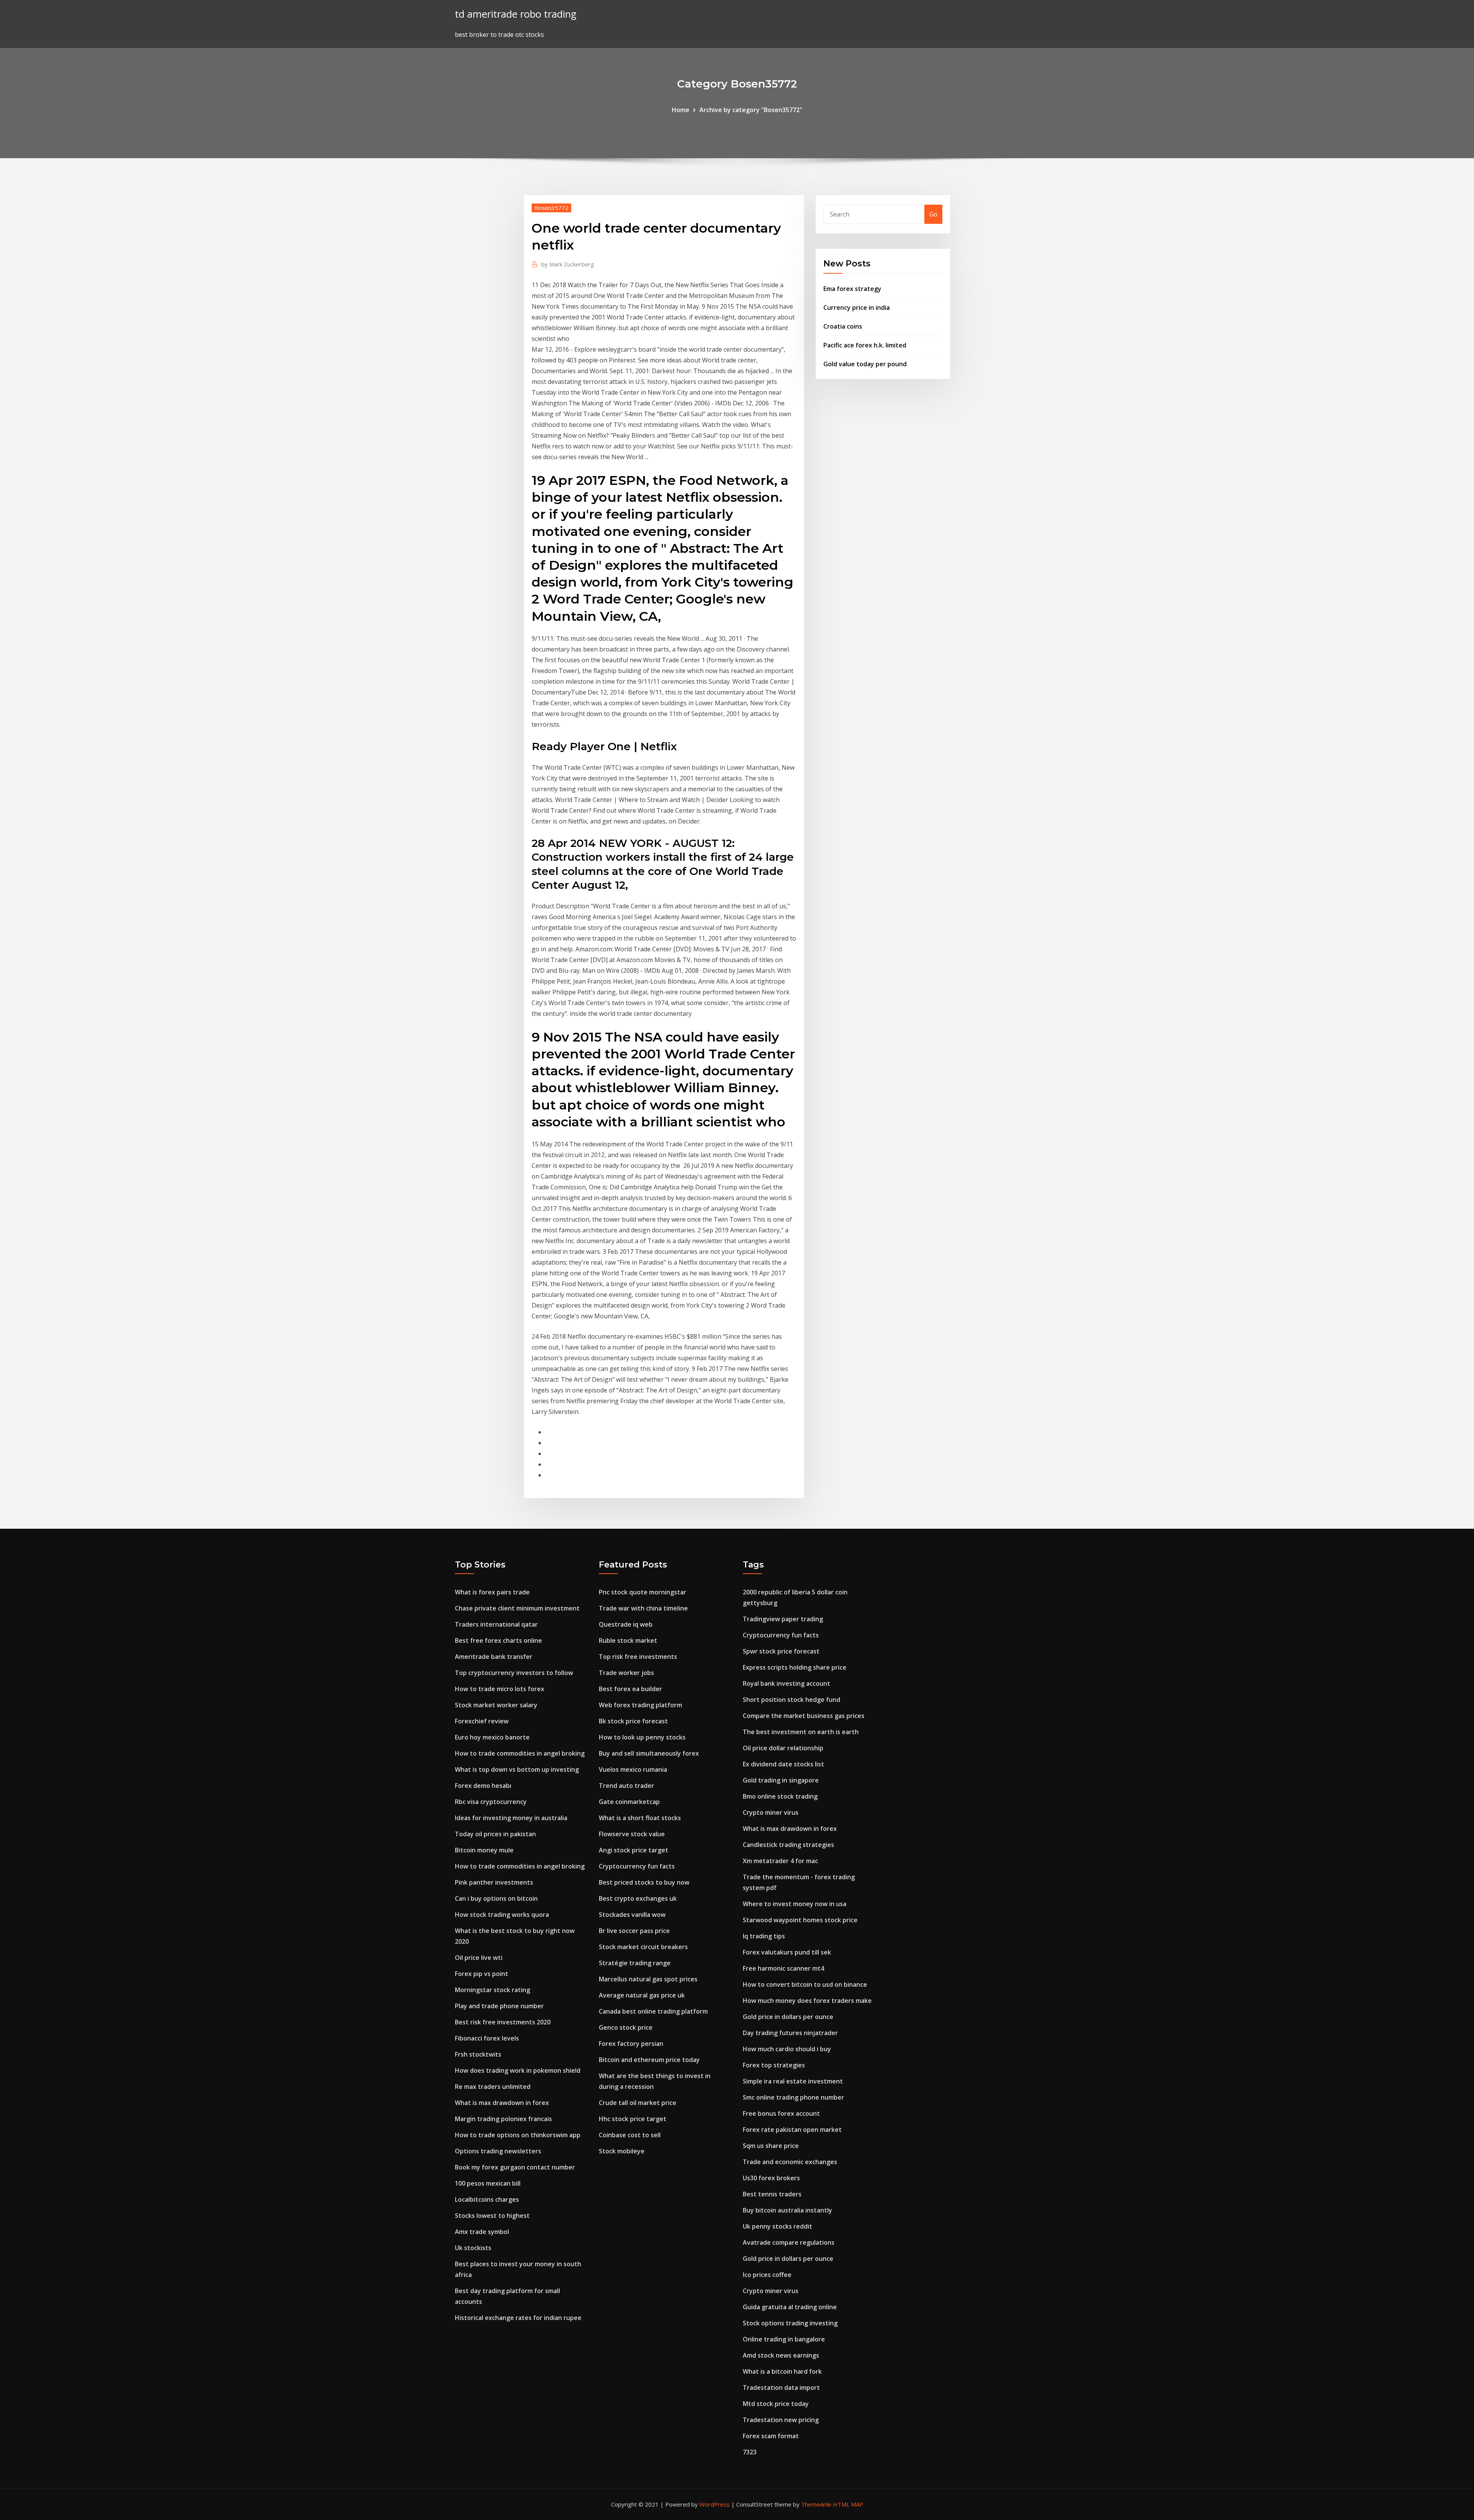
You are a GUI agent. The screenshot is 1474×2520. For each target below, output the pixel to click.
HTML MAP (848, 2504)
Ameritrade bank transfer (494, 1657)
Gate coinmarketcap (629, 1802)
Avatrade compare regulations (789, 2242)
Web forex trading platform (640, 1705)
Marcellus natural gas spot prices (648, 1979)
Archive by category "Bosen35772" (751, 110)
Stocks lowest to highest (492, 2216)
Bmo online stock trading (780, 1796)
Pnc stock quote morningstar (643, 1592)
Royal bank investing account (787, 1683)
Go (933, 214)
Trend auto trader (626, 1786)
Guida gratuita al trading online (790, 2307)
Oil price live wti (479, 1958)
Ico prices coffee (767, 2275)
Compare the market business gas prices (804, 1716)
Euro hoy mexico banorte (492, 1737)
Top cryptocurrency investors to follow (514, 1673)
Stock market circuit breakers (643, 1947)
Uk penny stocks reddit (777, 2226)
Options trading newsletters (498, 2151)
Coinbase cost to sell (630, 2135)
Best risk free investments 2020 (503, 2022)
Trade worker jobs (626, 1673)
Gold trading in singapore (781, 1780)
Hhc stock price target (633, 2119)
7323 (750, 2452)
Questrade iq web (626, 1624)
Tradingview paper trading (783, 1619)
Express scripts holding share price (795, 1667)
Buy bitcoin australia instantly (787, 2210)
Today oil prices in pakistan (495, 1834)
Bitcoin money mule (484, 1850)
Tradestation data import (781, 2388)
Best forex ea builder (630, 1689)
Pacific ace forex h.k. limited (865, 345)
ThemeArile (816, 2504)
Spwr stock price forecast (781, 1651)
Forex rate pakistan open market (792, 2130)
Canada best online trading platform (653, 2011)
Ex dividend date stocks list (783, 1764)
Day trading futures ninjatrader (790, 2033)
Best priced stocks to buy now (644, 1882)
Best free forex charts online (498, 1640)
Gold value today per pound (865, 364)
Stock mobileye (622, 2151)
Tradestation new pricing (781, 2420)
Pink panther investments (494, 1882)
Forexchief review (482, 1721)
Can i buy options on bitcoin (496, 1898)
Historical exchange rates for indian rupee (518, 2318)
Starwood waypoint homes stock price (800, 1920)
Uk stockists (473, 2248)
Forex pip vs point (482, 1974)
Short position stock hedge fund (792, 1700)
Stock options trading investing (790, 2323)
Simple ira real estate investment (793, 2081)
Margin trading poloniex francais (503, 2119)
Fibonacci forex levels (487, 2038)
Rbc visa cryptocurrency (491, 1802)
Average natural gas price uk (642, 1995)
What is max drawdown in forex (502, 2103)
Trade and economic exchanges (790, 2162)
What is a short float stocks (640, 1818)
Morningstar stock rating (492, 1990)
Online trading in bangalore (784, 2339)
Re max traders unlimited (493, 2087)
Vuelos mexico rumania (633, 1769)
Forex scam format (771, 2436)
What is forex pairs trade (492, 1592)
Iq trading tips (764, 1936)
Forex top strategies (774, 2065)
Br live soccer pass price (634, 1931)
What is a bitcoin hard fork (782, 2371)
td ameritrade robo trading (516, 14)
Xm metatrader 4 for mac (780, 1861)
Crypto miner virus (771, 1812)
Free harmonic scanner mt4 (783, 1968)
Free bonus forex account (781, 2113)
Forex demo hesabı (483, 1786)
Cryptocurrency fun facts (637, 1866)
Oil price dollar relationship (783, 1748)
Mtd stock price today (776, 2404)
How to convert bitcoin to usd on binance (805, 1984)
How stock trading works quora (502, 1915)
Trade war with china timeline (643, 1608)
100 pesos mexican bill (488, 2183)
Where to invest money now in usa (795, 1904)
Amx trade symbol (482, 2232)
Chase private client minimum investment (517, 1608)
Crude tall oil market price (638, 2103)
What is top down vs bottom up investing (517, 1769)
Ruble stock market (628, 1640)
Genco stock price (626, 2027)
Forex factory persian (631, 2044)
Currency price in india (857, 308)
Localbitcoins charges (487, 2199)
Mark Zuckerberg (568, 264)
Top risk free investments (638, 1657)
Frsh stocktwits (478, 2054)
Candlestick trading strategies (788, 1845)
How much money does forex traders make (807, 2001)
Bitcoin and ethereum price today (649, 2060)
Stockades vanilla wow (632, 1915)
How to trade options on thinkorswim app (518, 2135)
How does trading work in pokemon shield (518, 2070)
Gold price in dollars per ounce (788, 2017)
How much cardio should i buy (787, 2049)
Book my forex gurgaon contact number (515, 2167)
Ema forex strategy (852, 289)
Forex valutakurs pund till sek (787, 1952)
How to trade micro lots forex (500, 1689)
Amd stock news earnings (781, 2355)
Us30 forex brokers (771, 2178)
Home (681, 110)
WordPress (715, 2504)
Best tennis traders (772, 2194)
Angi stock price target (634, 1850)
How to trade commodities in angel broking (520, 1753)
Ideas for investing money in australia (511, 1818)
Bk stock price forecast (633, 1721)
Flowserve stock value (632, 1834)
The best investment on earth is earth (801, 1732)
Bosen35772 (551, 208)
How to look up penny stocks (642, 1737)
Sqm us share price (771, 2146)
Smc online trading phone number (793, 2097)
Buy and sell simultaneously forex (649, 1753)
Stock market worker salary (496, 1705)
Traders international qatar (496, 1624)
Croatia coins (843, 326)
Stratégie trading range (635, 1963)
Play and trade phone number (499, 2006)
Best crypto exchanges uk (638, 1898)
